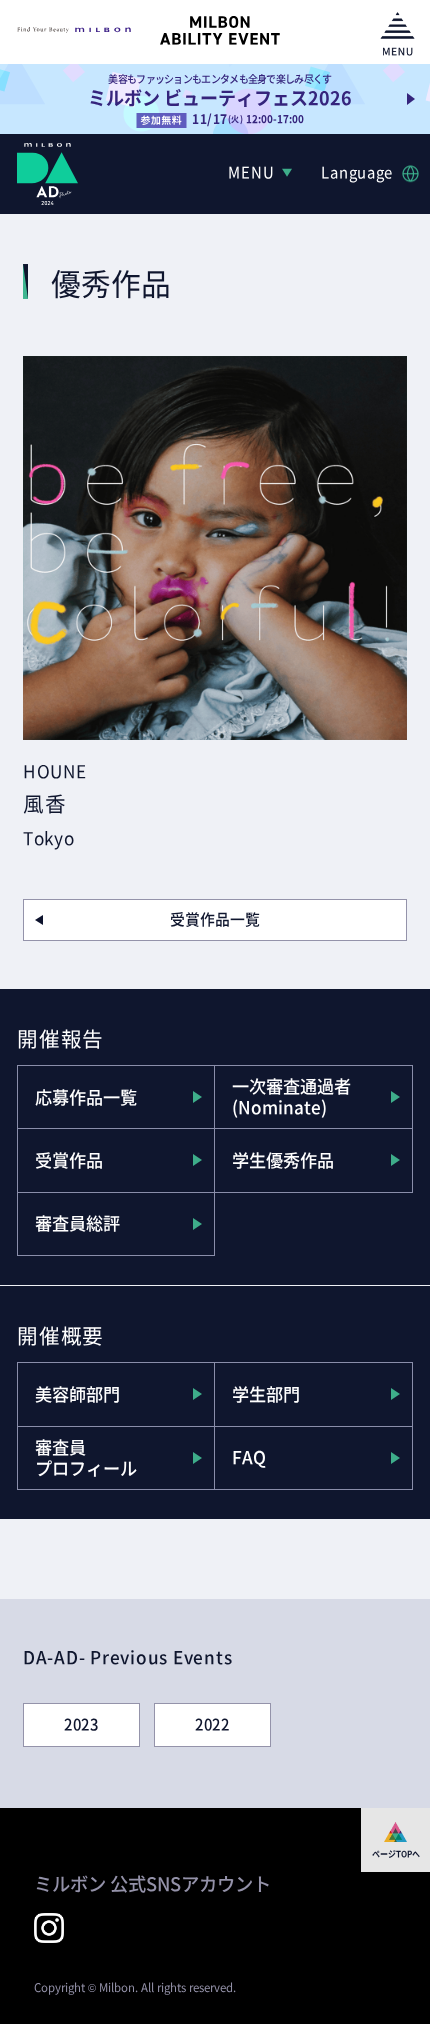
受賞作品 (69, 1160)
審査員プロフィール (86, 1457)
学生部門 (266, 1394)
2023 (81, 1724)
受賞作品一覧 (215, 919)
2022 (212, 1724)
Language (357, 172)
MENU (251, 172)
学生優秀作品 (283, 1160)
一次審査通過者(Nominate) (291, 1096)
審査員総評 (77, 1223)
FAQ (249, 1457)
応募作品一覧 (86, 1097)
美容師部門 (77, 1394)
